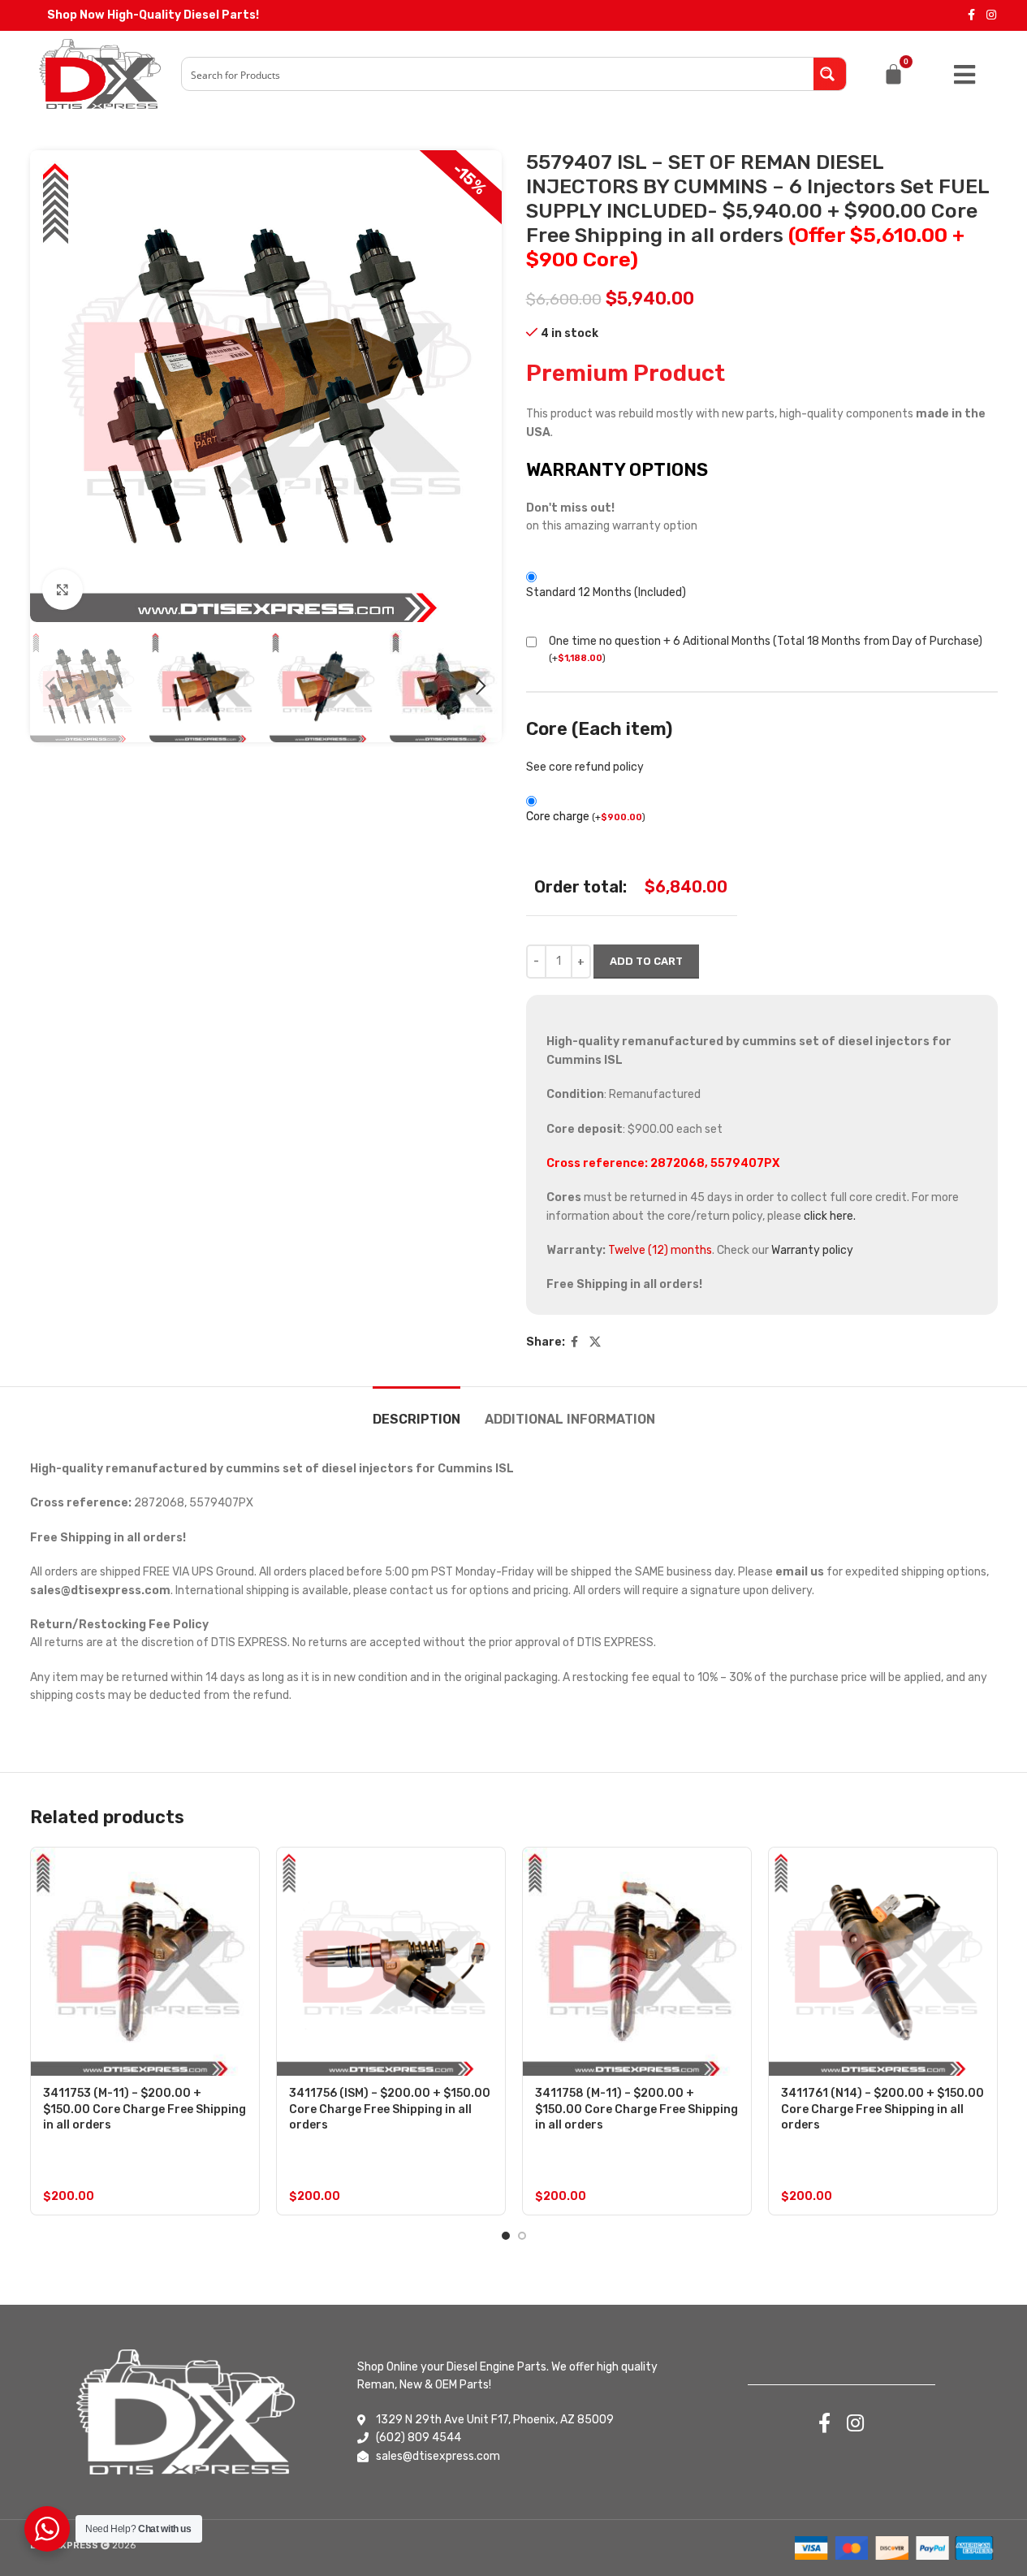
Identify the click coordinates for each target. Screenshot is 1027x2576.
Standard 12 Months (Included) (606, 592)
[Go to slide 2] (522, 2236)
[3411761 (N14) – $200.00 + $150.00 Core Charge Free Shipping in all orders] (883, 1962)
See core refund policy (585, 767)
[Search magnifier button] (830, 74)
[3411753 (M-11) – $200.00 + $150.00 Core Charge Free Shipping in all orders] (145, 1962)
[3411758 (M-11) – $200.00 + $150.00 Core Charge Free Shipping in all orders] (637, 1962)
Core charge (586, 817)
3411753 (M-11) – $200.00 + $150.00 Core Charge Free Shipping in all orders (145, 2109)
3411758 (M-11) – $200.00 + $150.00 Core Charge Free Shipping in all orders (636, 2109)
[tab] (416, 1411)
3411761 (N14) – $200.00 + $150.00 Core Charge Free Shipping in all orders (882, 2109)
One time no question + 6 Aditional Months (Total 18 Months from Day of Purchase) (766, 641)
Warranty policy (812, 1250)
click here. (830, 1216)
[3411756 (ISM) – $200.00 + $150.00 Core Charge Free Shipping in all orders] (391, 1962)
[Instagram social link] (991, 15)
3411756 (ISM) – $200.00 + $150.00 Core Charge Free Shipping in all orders (390, 2109)
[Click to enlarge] (63, 590)
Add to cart (646, 961)
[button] (50, 686)
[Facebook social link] (972, 15)
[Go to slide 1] (506, 2236)
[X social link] (595, 1342)
